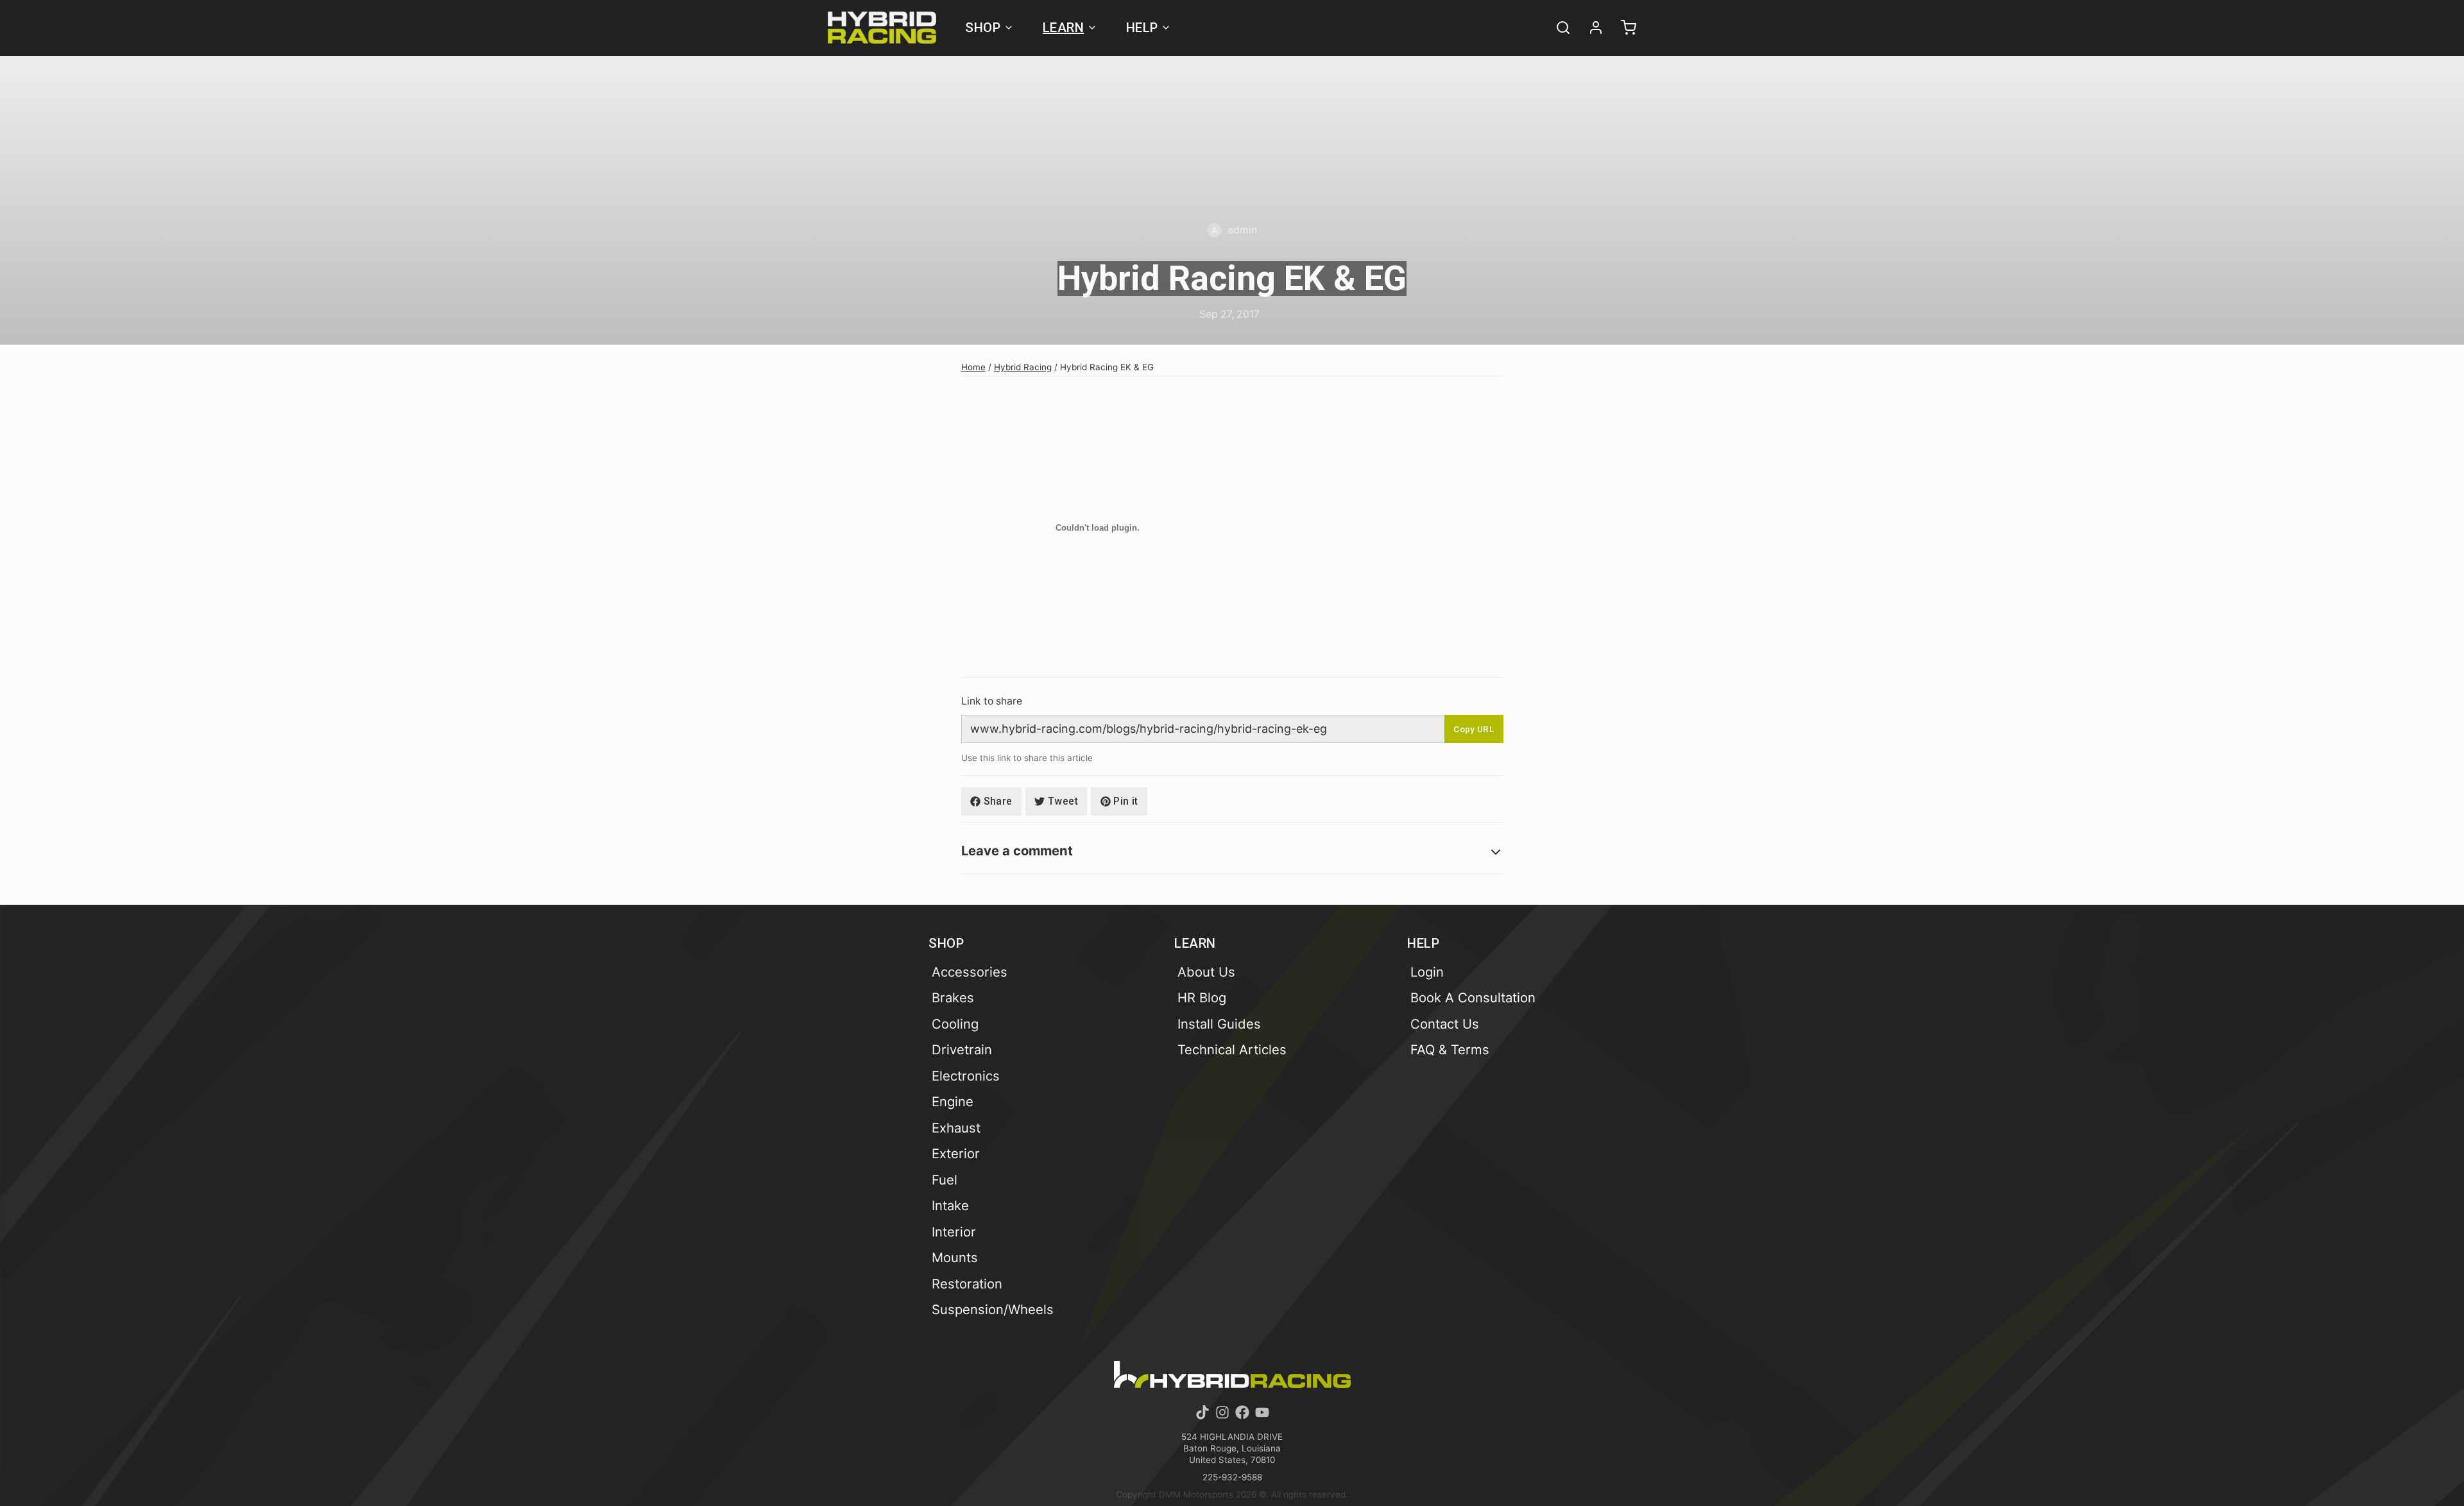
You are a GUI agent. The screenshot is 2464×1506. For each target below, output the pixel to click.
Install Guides (1219, 1024)
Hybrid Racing (1023, 367)
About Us (1206, 972)
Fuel (945, 1180)
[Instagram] (1222, 1412)
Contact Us (1445, 1024)
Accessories (970, 972)
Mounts (955, 1257)
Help (1142, 28)
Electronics (966, 1076)
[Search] (1557, 28)
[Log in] (1590, 28)
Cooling (955, 1024)
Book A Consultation (1473, 997)
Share (998, 801)
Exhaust (956, 1128)
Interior (954, 1232)
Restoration (967, 1284)
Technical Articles (1232, 1049)
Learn (1064, 28)
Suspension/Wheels (993, 1309)
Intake (950, 1205)
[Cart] (1623, 28)
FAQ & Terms (1450, 1049)
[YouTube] (1262, 1412)
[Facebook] (1242, 1412)
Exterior (956, 1153)
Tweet (1063, 801)
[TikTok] (1202, 1412)
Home (973, 367)
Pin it (1125, 801)
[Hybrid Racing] (882, 28)
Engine (953, 1101)
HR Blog (1202, 997)
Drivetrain (962, 1049)
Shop (983, 28)
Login (1427, 972)
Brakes (953, 997)
